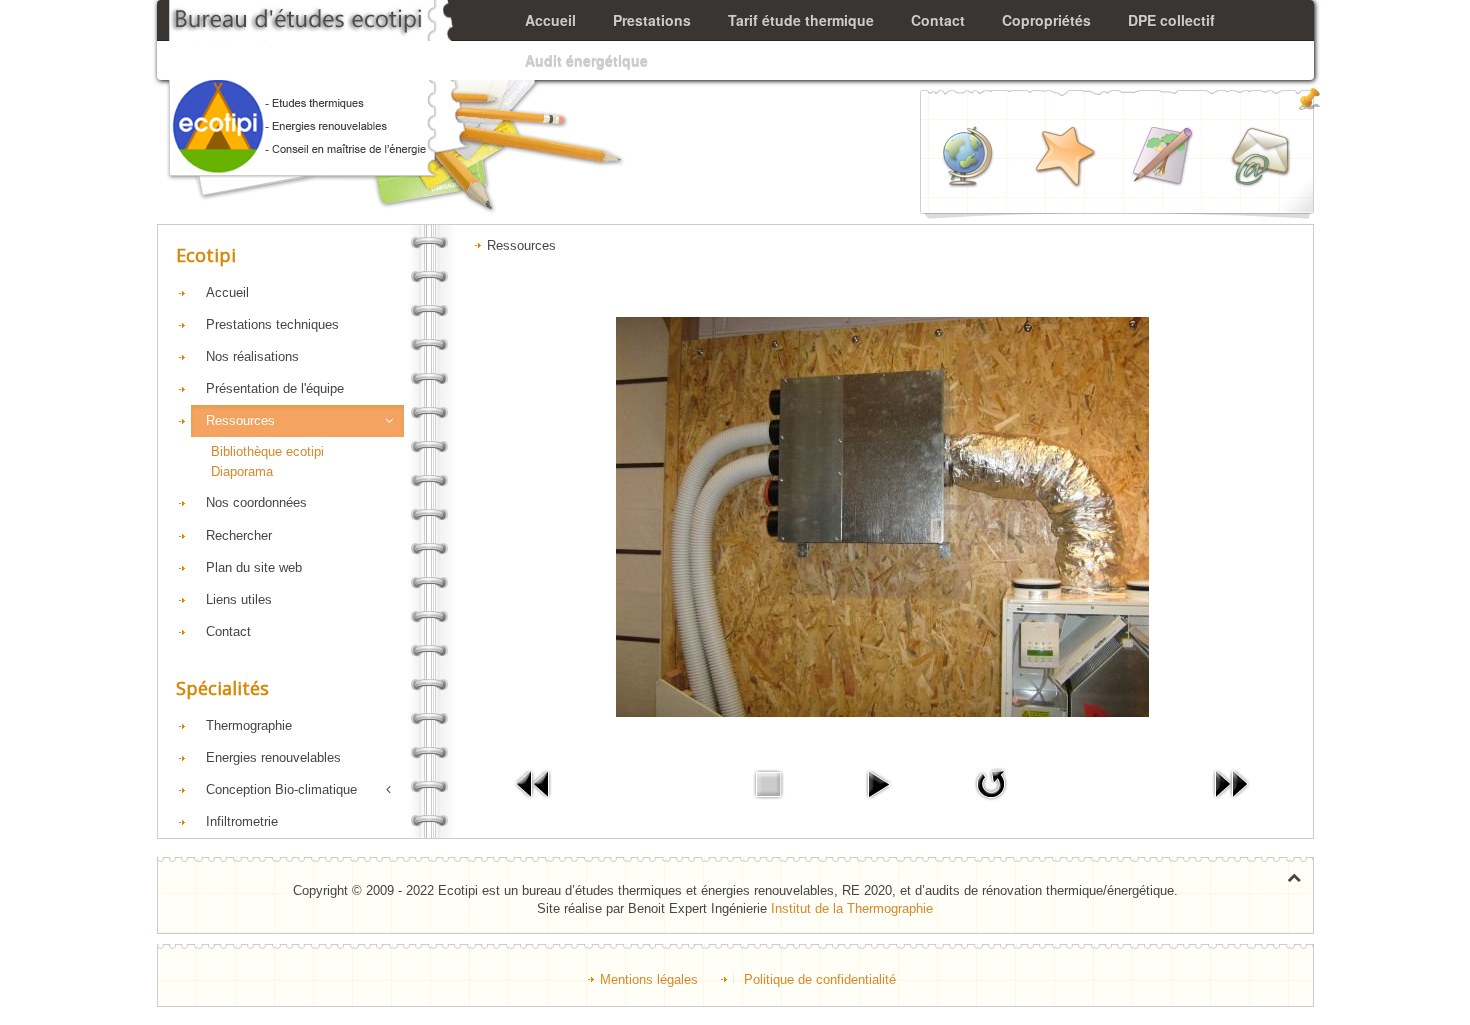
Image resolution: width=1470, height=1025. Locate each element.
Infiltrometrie (242, 821)
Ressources (240, 420)
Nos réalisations (252, 356)
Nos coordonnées (256, 502)
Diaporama (242, 471)
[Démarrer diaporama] (878, 783)
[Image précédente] (534, 783)
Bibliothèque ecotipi (267, 451)
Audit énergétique (586, 60)
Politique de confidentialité (820, 979)
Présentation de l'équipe (275, 388)
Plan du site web (254, 567)
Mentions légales (649, 979)
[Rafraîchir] (991, 783)
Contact (228, 631)
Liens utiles (239, 599)
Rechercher (239, 535)
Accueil (227, 292)
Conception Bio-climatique (281, 789)
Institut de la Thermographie (852, 908)
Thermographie (249, 725)
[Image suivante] (1231, 783)
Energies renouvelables (273, 757)
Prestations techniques (272, 324)
